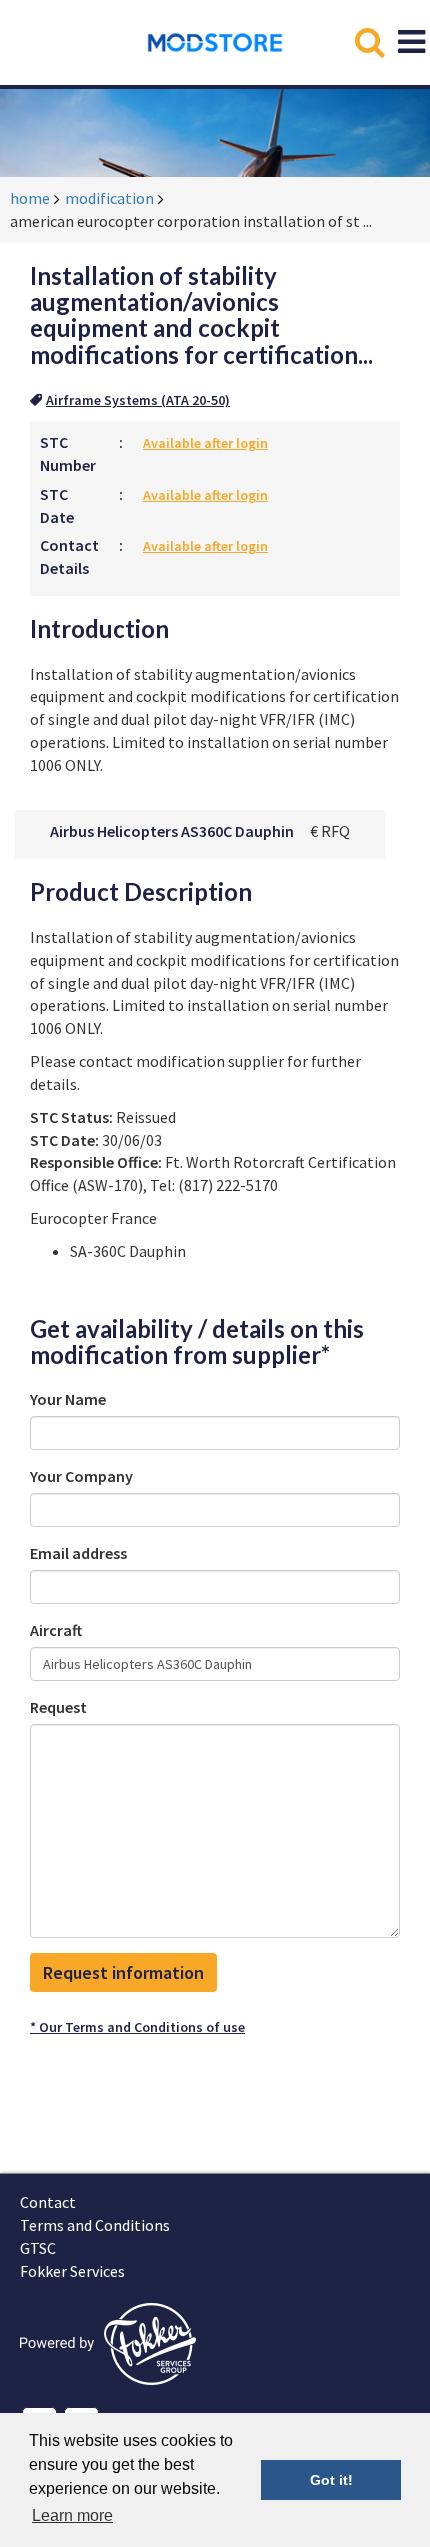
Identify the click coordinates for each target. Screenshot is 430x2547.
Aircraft (56, 1630)
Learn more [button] (72, 2515)
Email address (78, 1553)
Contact (48, 2202)
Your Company (81, 1476)
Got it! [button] (331, 2480)
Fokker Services (72, 2271)
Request (58, 1707)
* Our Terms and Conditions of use (137, 2027)
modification (109, 198)
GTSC (38, 2248)
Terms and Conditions (95, 2225)
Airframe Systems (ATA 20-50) (138, 400)
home (30, 198)
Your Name (68, 1399)
